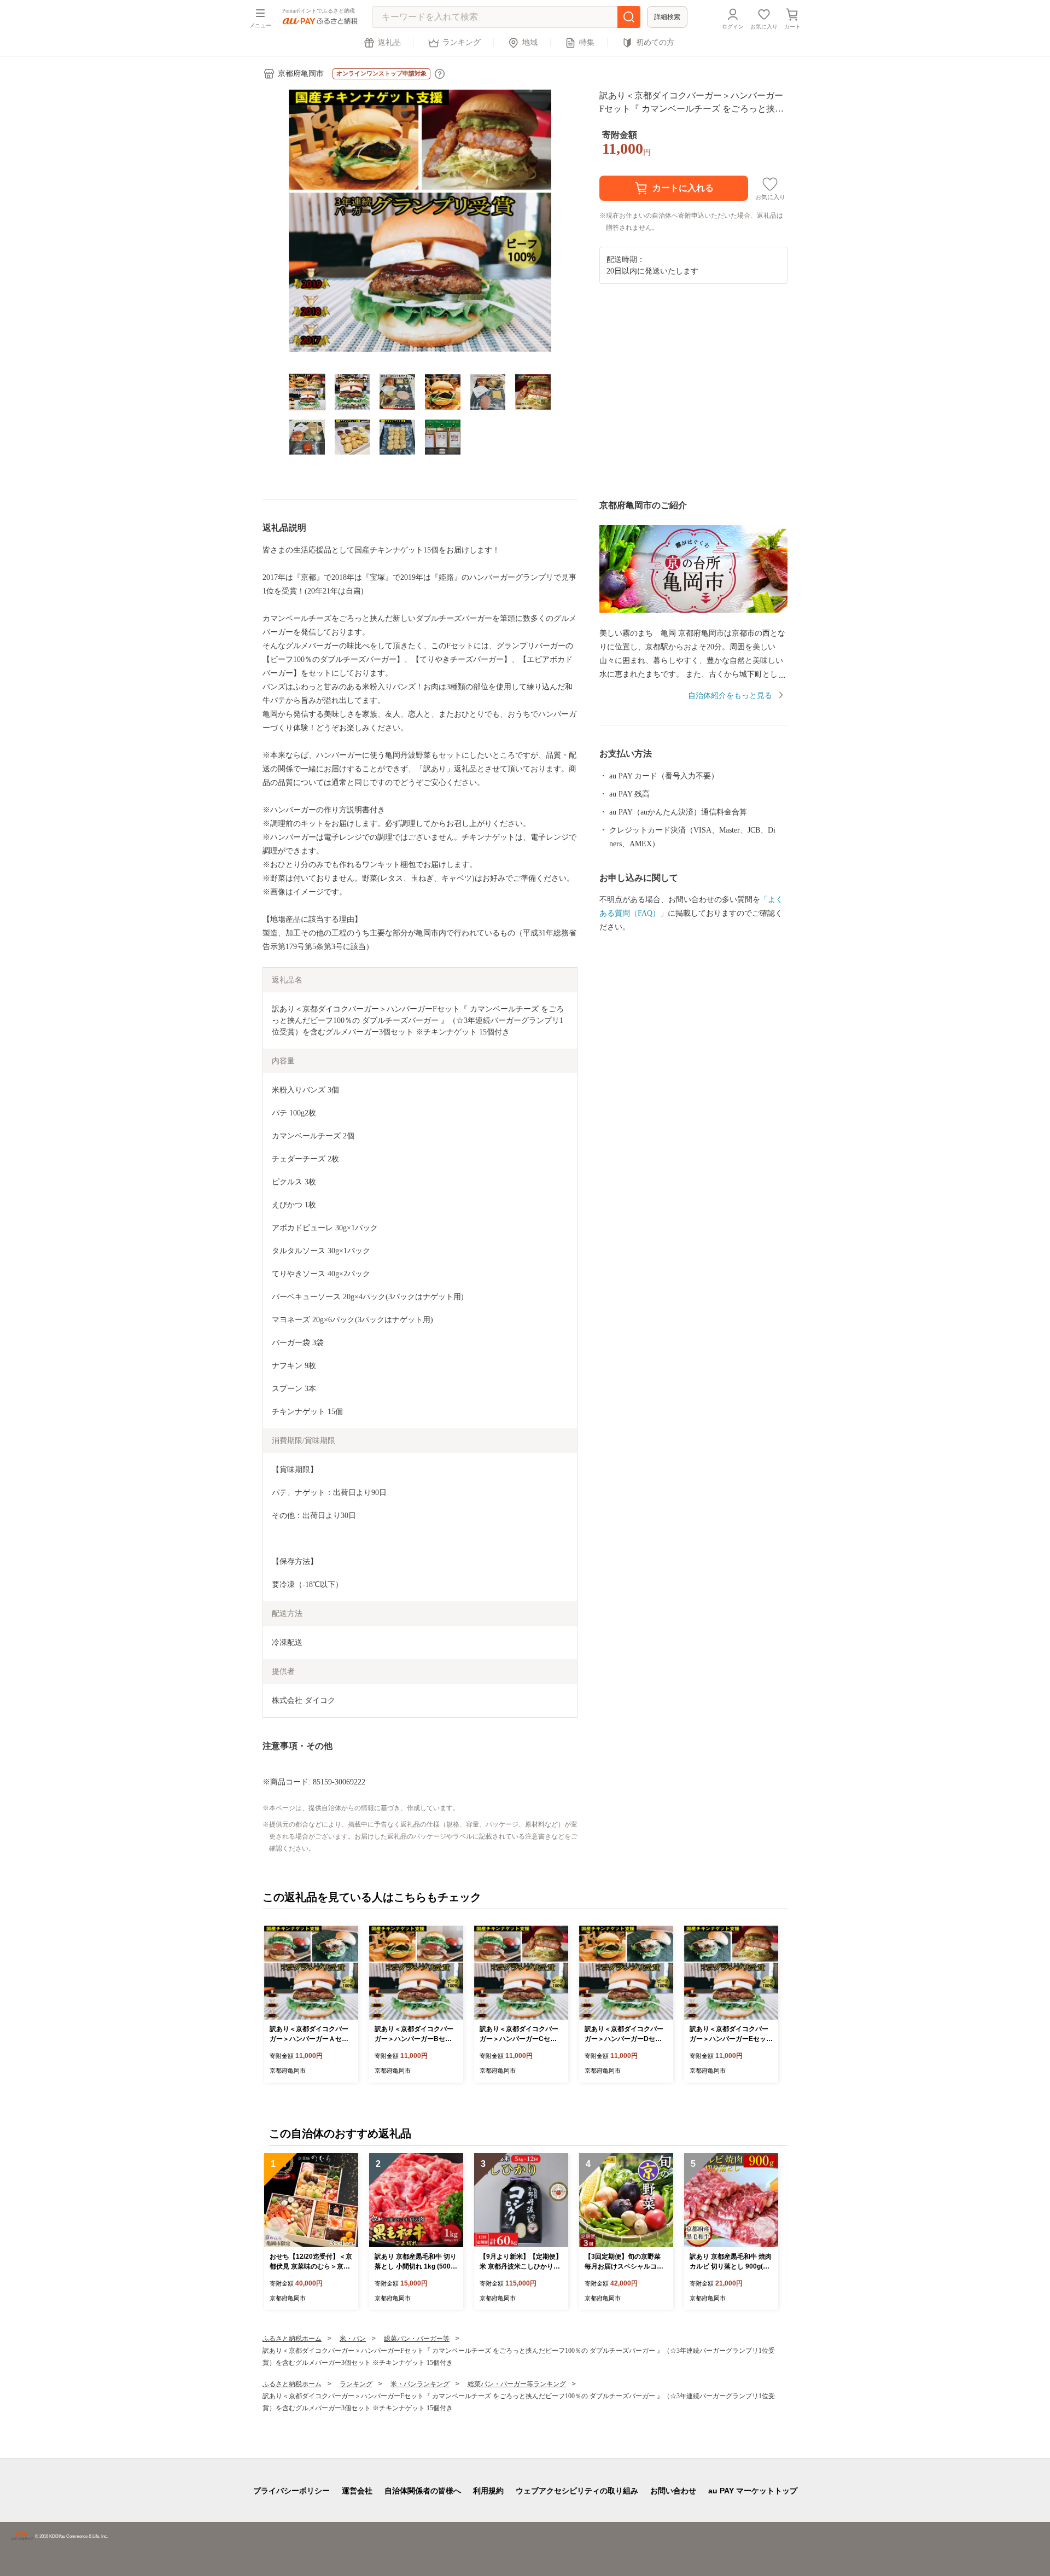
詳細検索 (667, 17)
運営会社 (357, 2491)
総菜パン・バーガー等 (417, 2339)
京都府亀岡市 (301, 74)
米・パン (353, 2339)
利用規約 (488, 2491)
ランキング (462, 42)
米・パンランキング (420, 2384)
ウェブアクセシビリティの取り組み (577, 2491)
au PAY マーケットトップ (753, 2491)
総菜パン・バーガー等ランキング (517, 2384)
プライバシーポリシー (291, 2491)
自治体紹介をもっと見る (730, 696)
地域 (530, 42)
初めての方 (655, 42)
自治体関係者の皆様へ (423, 2491)
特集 (587, 42)
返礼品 (389, 42)
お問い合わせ (673, 2491)
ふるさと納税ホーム (292, 2339)
